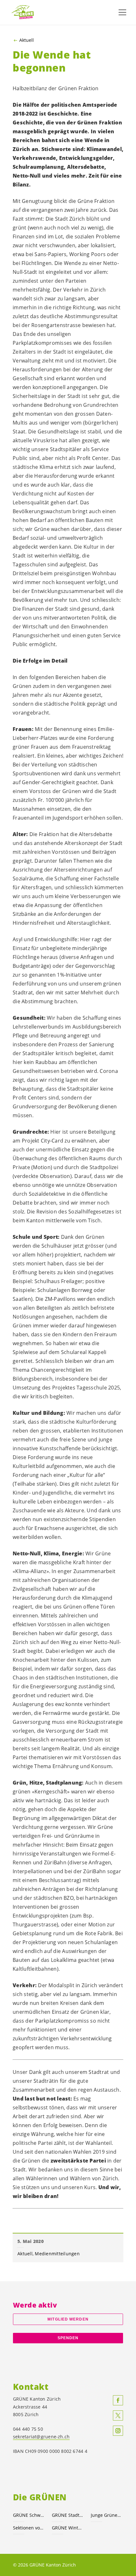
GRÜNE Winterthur (68, 2528)
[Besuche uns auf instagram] (118, 2431)
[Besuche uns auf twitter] (118, 2415)
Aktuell (27, 40)
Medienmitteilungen (57, 2254)
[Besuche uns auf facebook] (118, 2400)
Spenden (68, 2338)
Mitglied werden (68, 2319)
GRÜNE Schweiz (29, 2515)
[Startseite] (25, 12)
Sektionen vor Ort (29, 2528)
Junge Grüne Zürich (106, 2515)
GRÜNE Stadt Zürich (68, 2515)
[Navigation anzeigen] (122, 12)
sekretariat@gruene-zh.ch (41, 2437)
